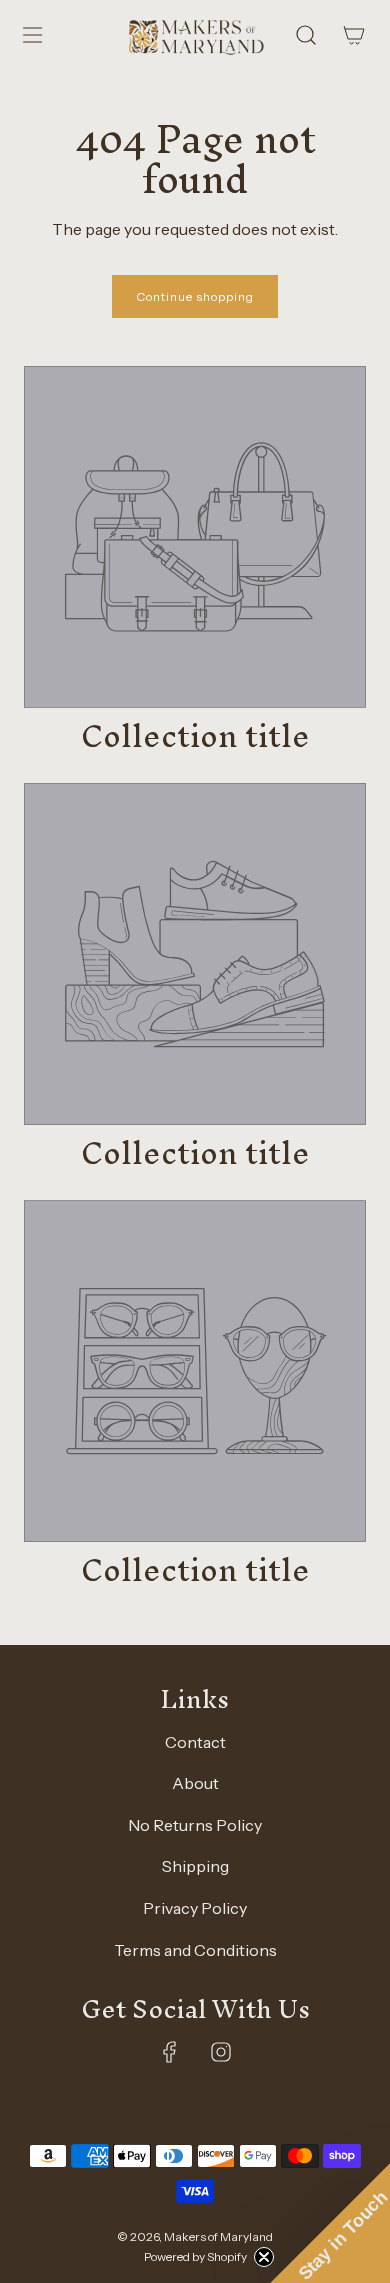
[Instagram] (221, 2052)
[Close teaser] (264, 2257)
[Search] (306, 35)
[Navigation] (32, 35)
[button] (330, 2223)
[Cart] (354, 35)
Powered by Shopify (195, 2256)
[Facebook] (170, 2052)
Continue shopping (195, 296)
